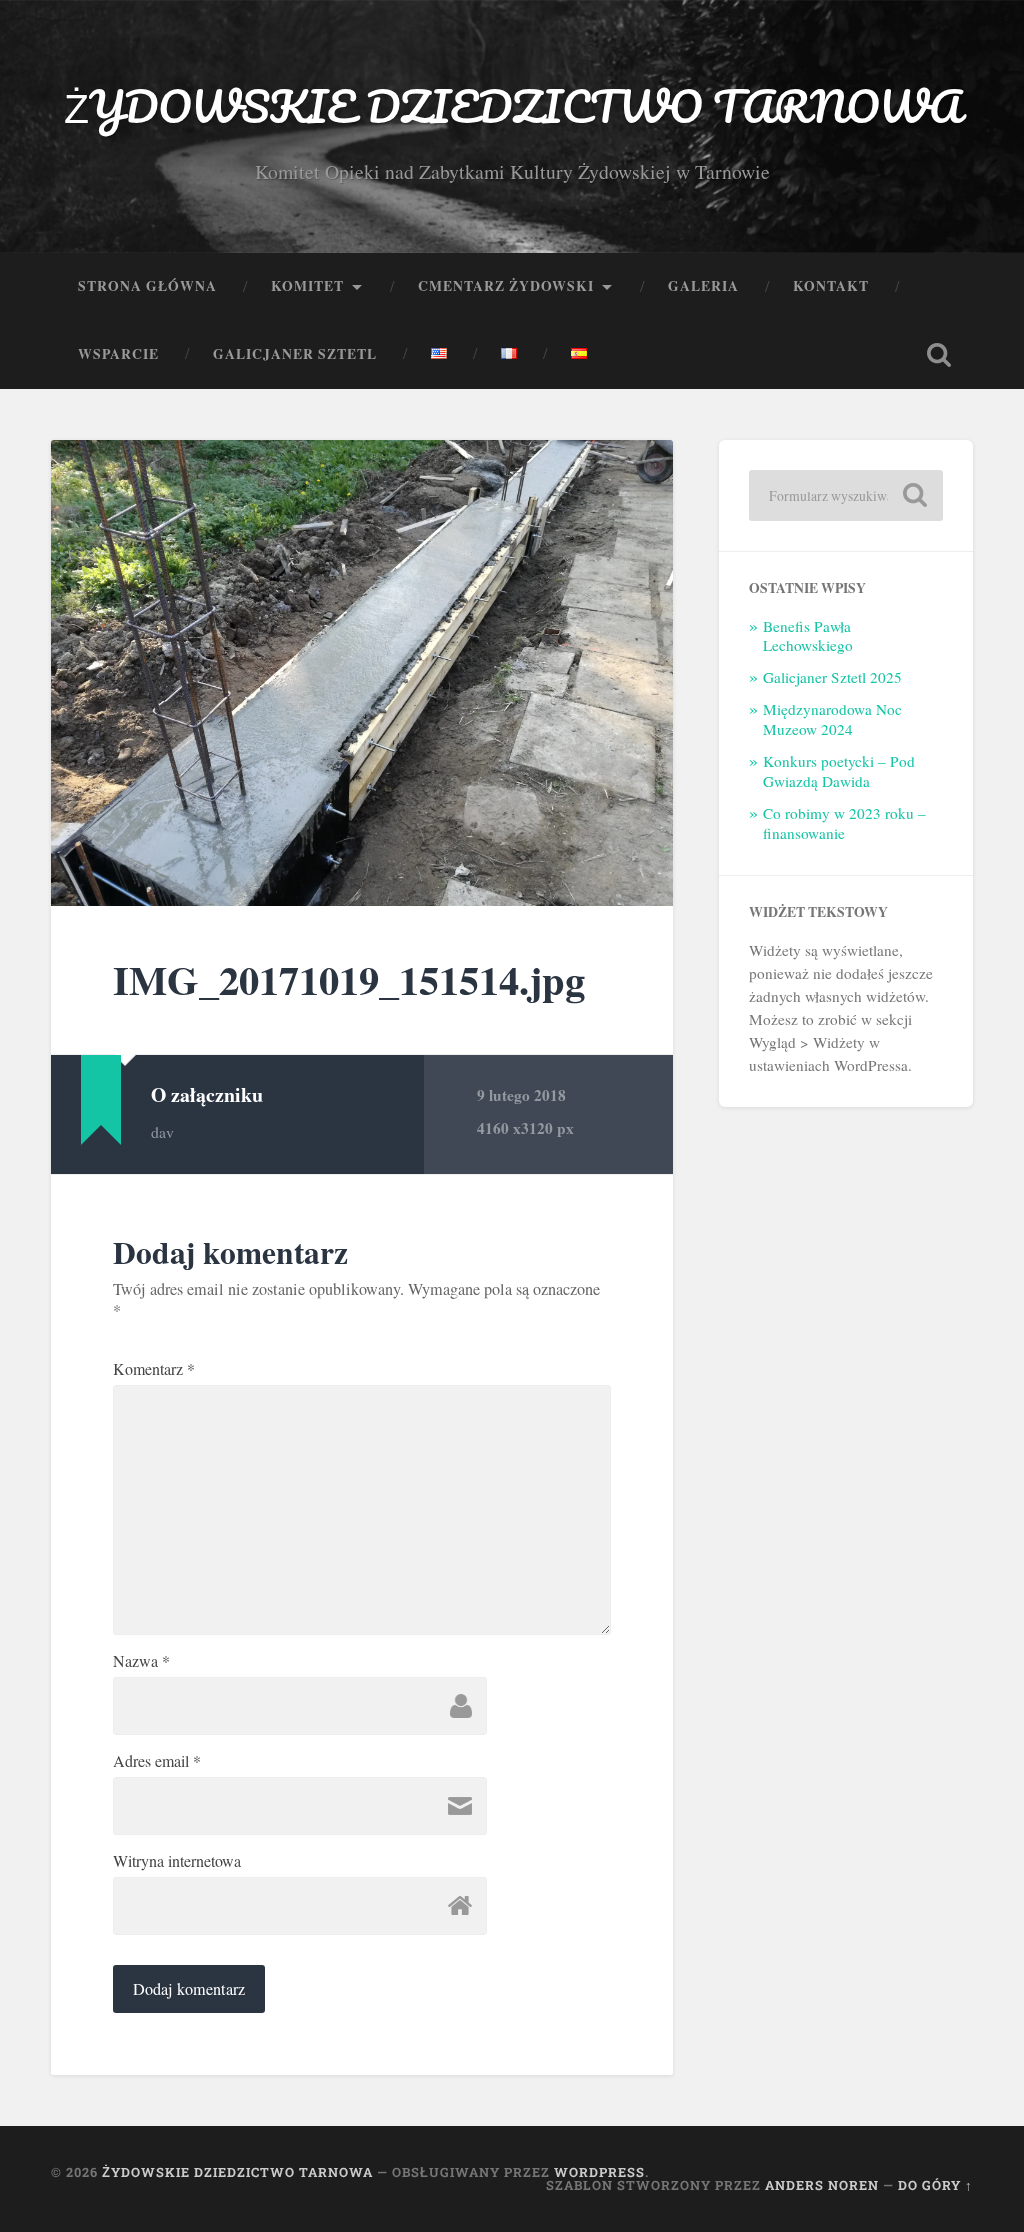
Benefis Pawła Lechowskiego (808, 636)
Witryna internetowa (177, 1861)
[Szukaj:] (845, 495)
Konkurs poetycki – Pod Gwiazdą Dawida (839, 771)
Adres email (157, 1761)
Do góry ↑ (935, 2185)
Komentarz (154, 1369)
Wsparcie (118, 354)
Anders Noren (822, 2185)
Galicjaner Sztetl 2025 (832, 677)
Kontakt (831, 286)
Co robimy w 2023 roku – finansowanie (844, 823)
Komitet (307, 286)
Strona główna (147, 286)
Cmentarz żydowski (506, 286)
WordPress (599, 2172)
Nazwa (141, 1661)
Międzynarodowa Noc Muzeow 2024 (832, 719)
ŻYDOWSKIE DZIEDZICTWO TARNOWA (512, 105)
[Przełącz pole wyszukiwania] (939, 355)
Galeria (703, 286)
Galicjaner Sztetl (295, 354)
